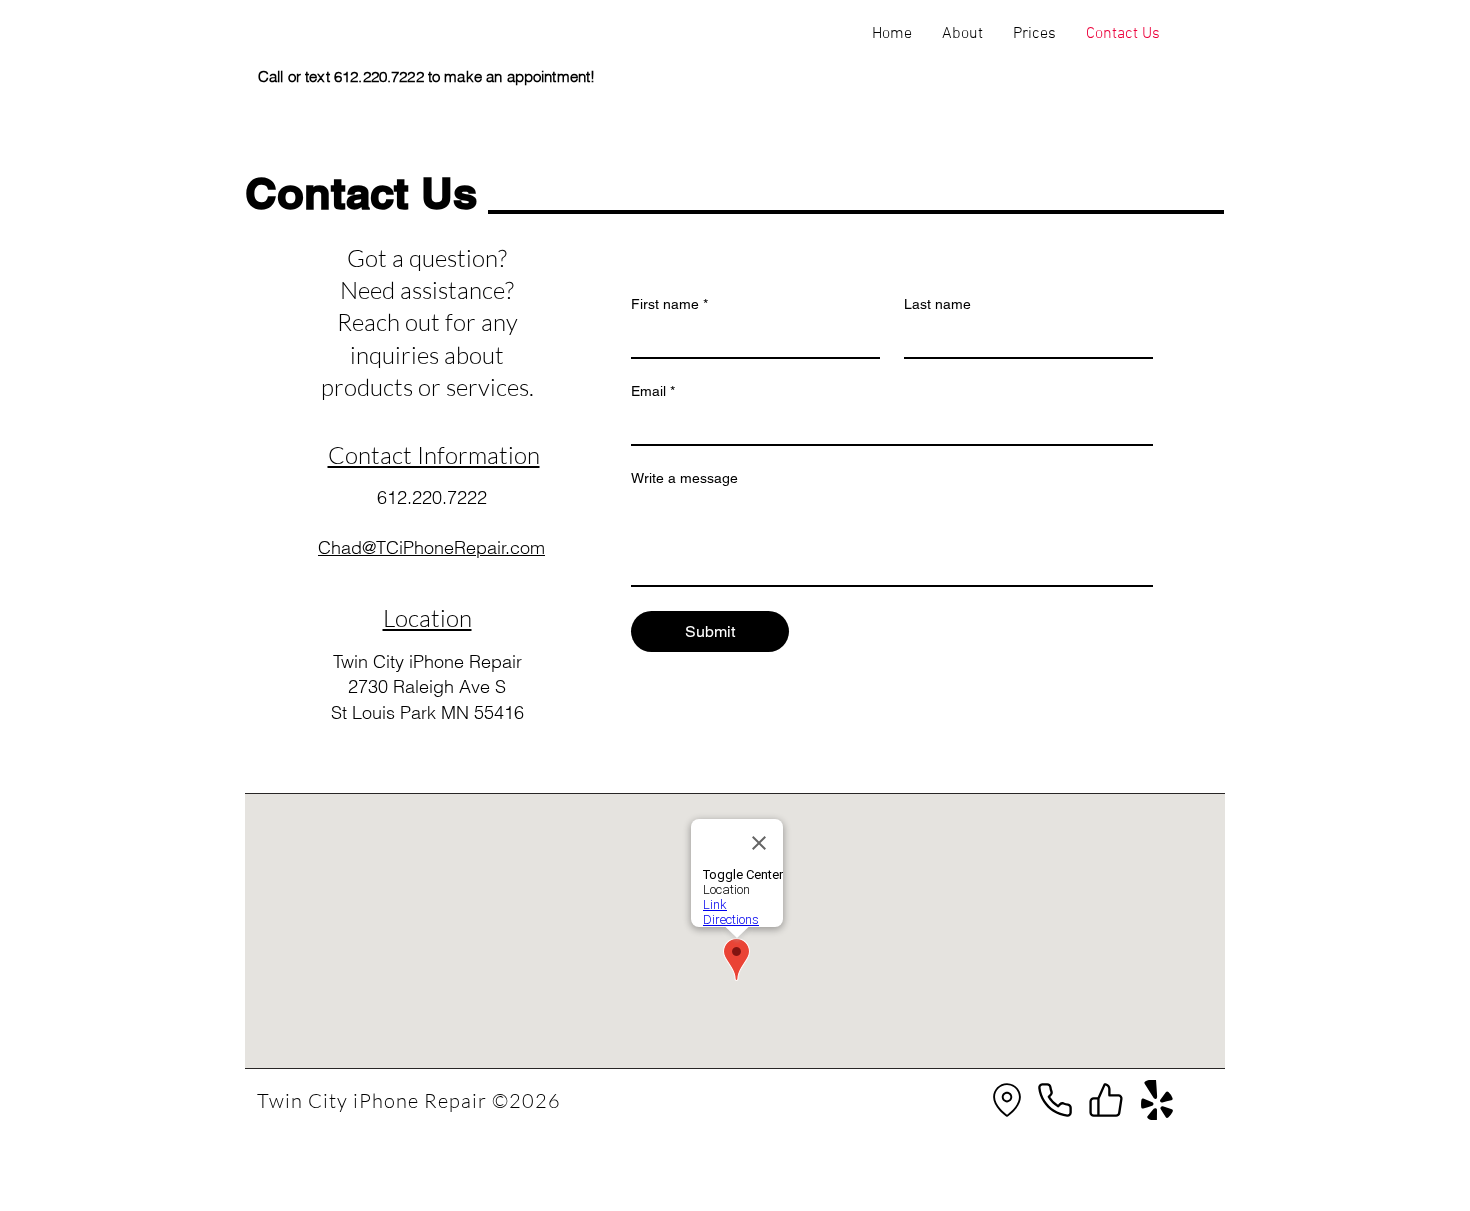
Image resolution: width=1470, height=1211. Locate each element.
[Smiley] (1156, 1100)
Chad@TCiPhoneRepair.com (431, 547)
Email (653, 391)
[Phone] (1055, 1100)
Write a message (684, 478)
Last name (937, 304)
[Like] (1106, 1100)
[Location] (1007, 1100)
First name (669, 304)
